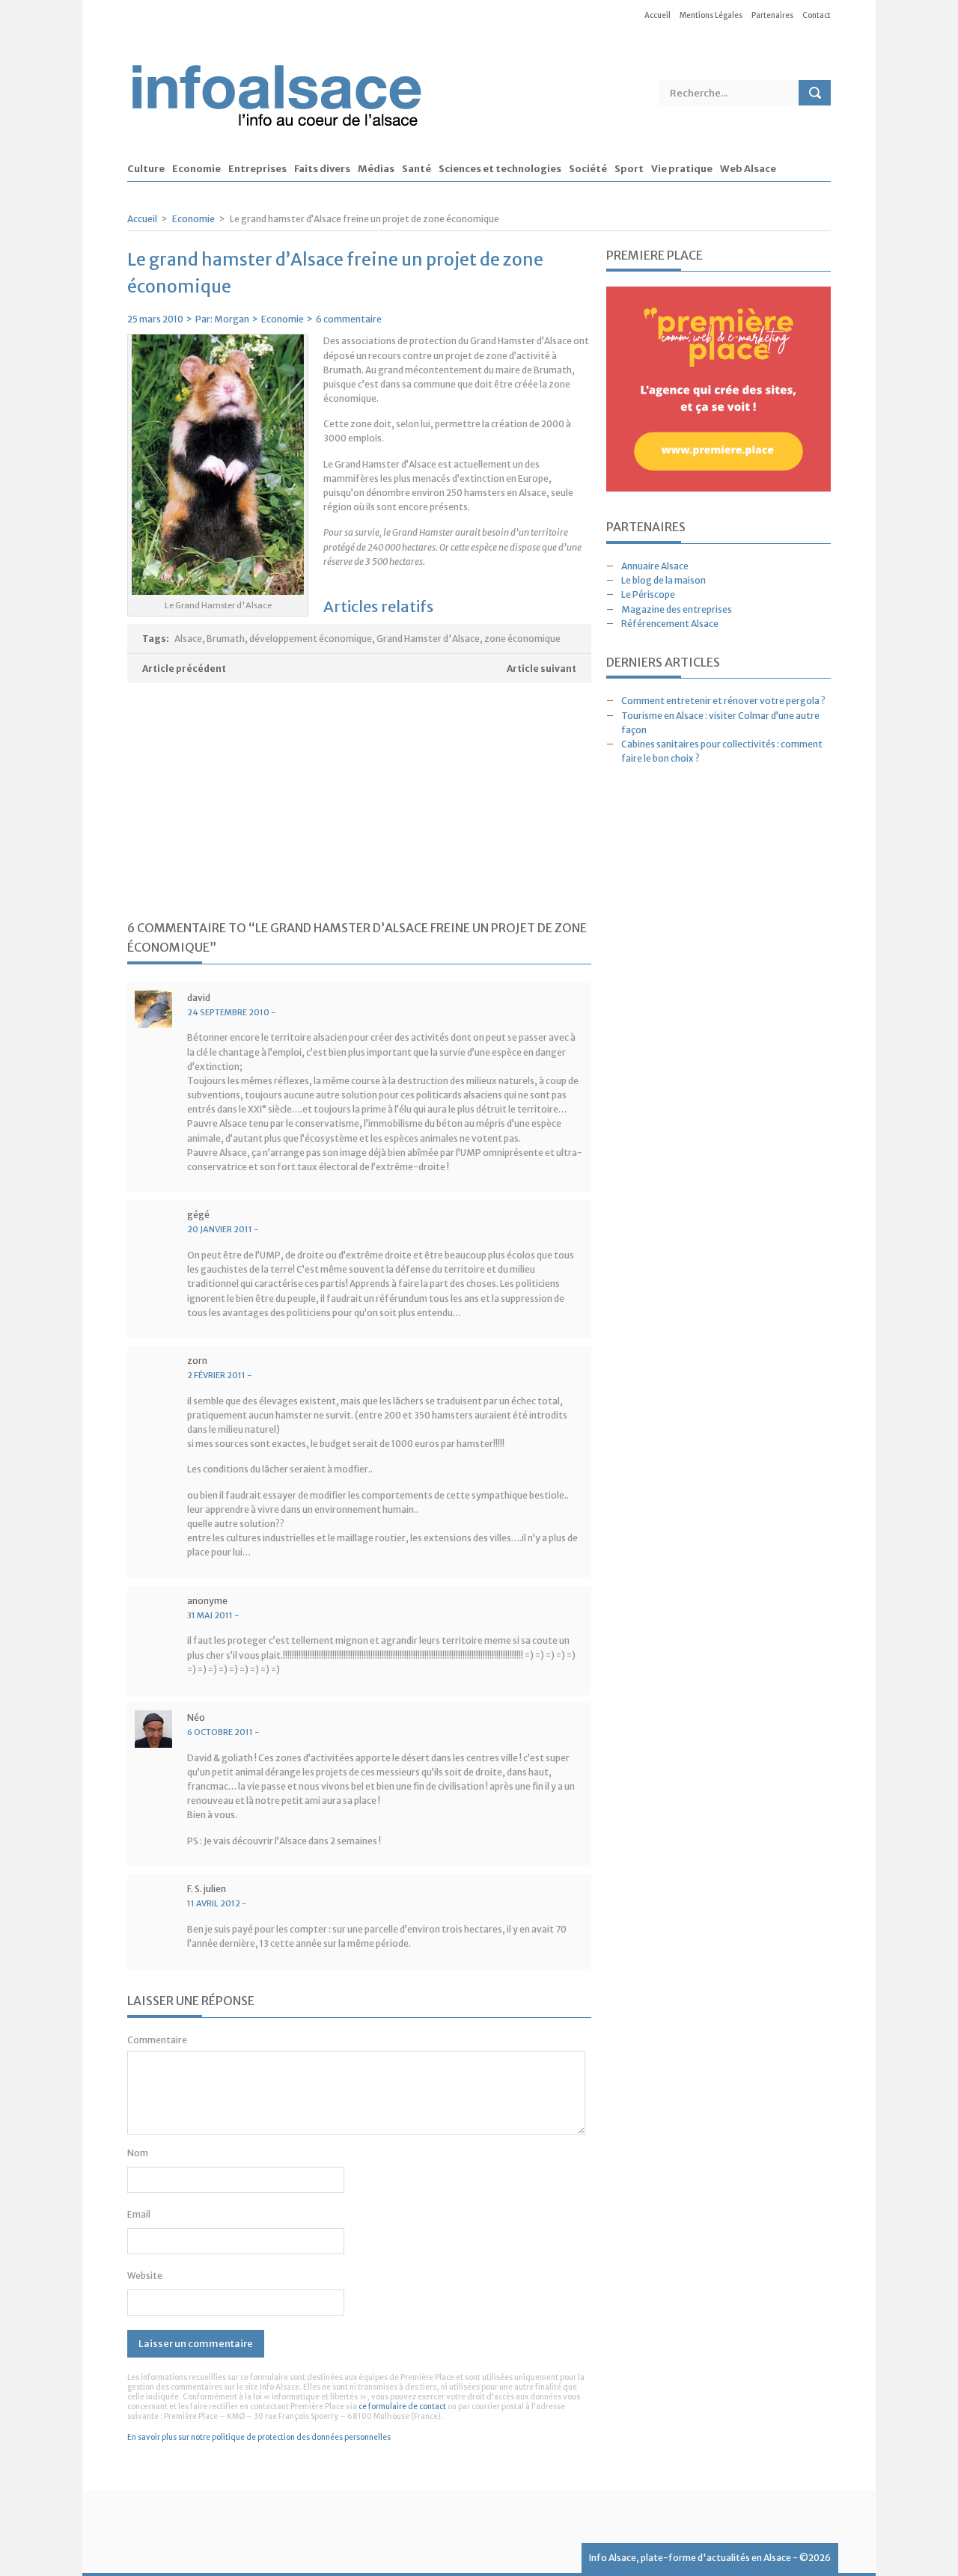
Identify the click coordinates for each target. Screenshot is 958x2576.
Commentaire (157, 2040)
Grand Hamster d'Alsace (428, 639)
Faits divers (322, 169)
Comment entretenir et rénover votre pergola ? (723, 701)
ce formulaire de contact (402, 2407)
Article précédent (184, 669)
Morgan (232, 319)
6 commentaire (349, 319)
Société (588, 169)
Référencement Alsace (670, 624)
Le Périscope (648, 594)
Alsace (188, 639)
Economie (196, 169)
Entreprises (257, 169)
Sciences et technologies (500, 169)
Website (145, 2276)
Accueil (658, 15)
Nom (138, 2153)
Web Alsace (748, 169)
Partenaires (772, 15)
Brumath (226, 639)
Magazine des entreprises (677, 609)
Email (139, 2214)
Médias (376, 169)
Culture (146, 169)
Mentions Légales (711, 15)
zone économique (522, 639)
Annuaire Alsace (655, 566)
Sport (629, 169)
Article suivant (541, 669)
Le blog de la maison (663, 580)
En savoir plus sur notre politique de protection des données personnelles (259, 2437)
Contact (817, 15)
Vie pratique (682, 169)
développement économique (311, 639)
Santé (417, 169)
